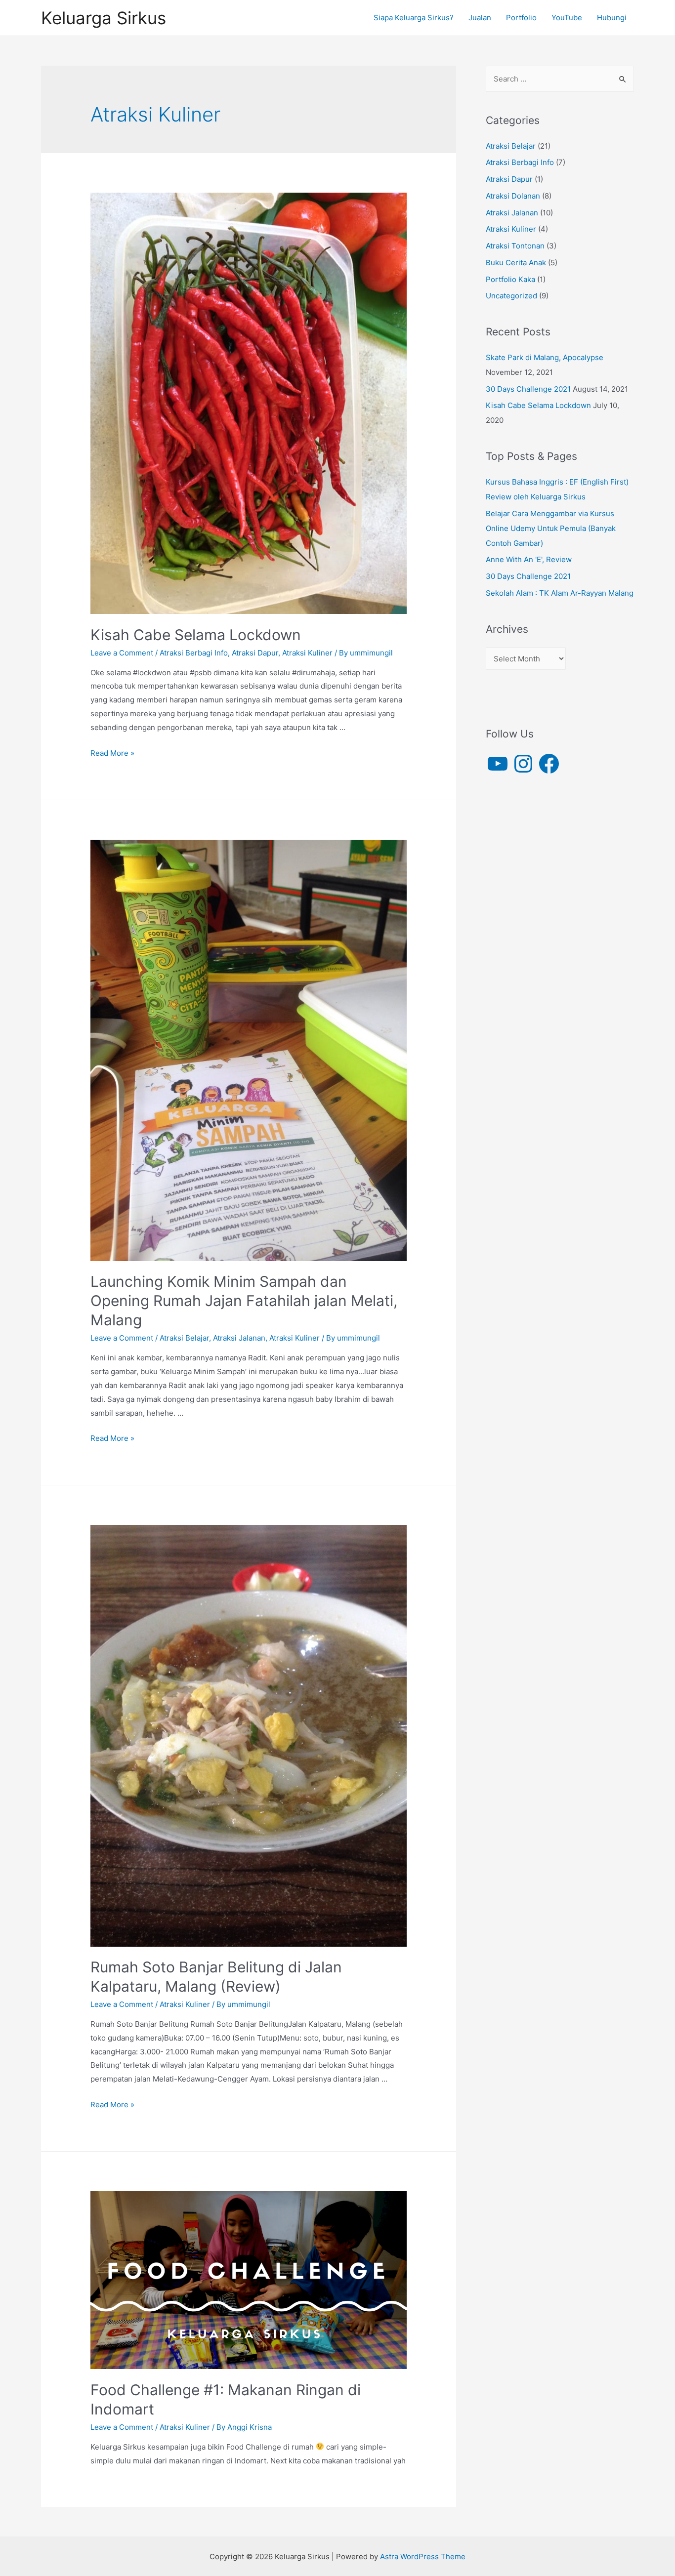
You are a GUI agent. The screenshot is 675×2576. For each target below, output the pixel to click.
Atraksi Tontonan (515, 246)
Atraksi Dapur (255, 653)
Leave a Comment (122, 653)
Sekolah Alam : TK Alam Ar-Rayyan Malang (560, 593)
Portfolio (521, 18)
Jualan (480, 18)
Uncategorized (511, 296)
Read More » (112, 753)
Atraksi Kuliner (307, 653)
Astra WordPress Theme (423, 2556)
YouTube (567, 18)
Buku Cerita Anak (516, 263)
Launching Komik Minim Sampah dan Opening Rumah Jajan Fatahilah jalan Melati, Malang (244, 1301)
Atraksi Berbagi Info (194, 653)
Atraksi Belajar (184, 1338)
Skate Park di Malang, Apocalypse (545, 357)
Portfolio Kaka (510, 279)
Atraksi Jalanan (239, 1338)
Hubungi (612, 18)
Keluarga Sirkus (104, 18)
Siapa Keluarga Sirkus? (414, 18)
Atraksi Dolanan (513, 196)
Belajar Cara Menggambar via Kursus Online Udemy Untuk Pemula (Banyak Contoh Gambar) (551, 528)
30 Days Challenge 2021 (528, 389)
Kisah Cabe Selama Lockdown (196, 635)
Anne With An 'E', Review (529, 559)
